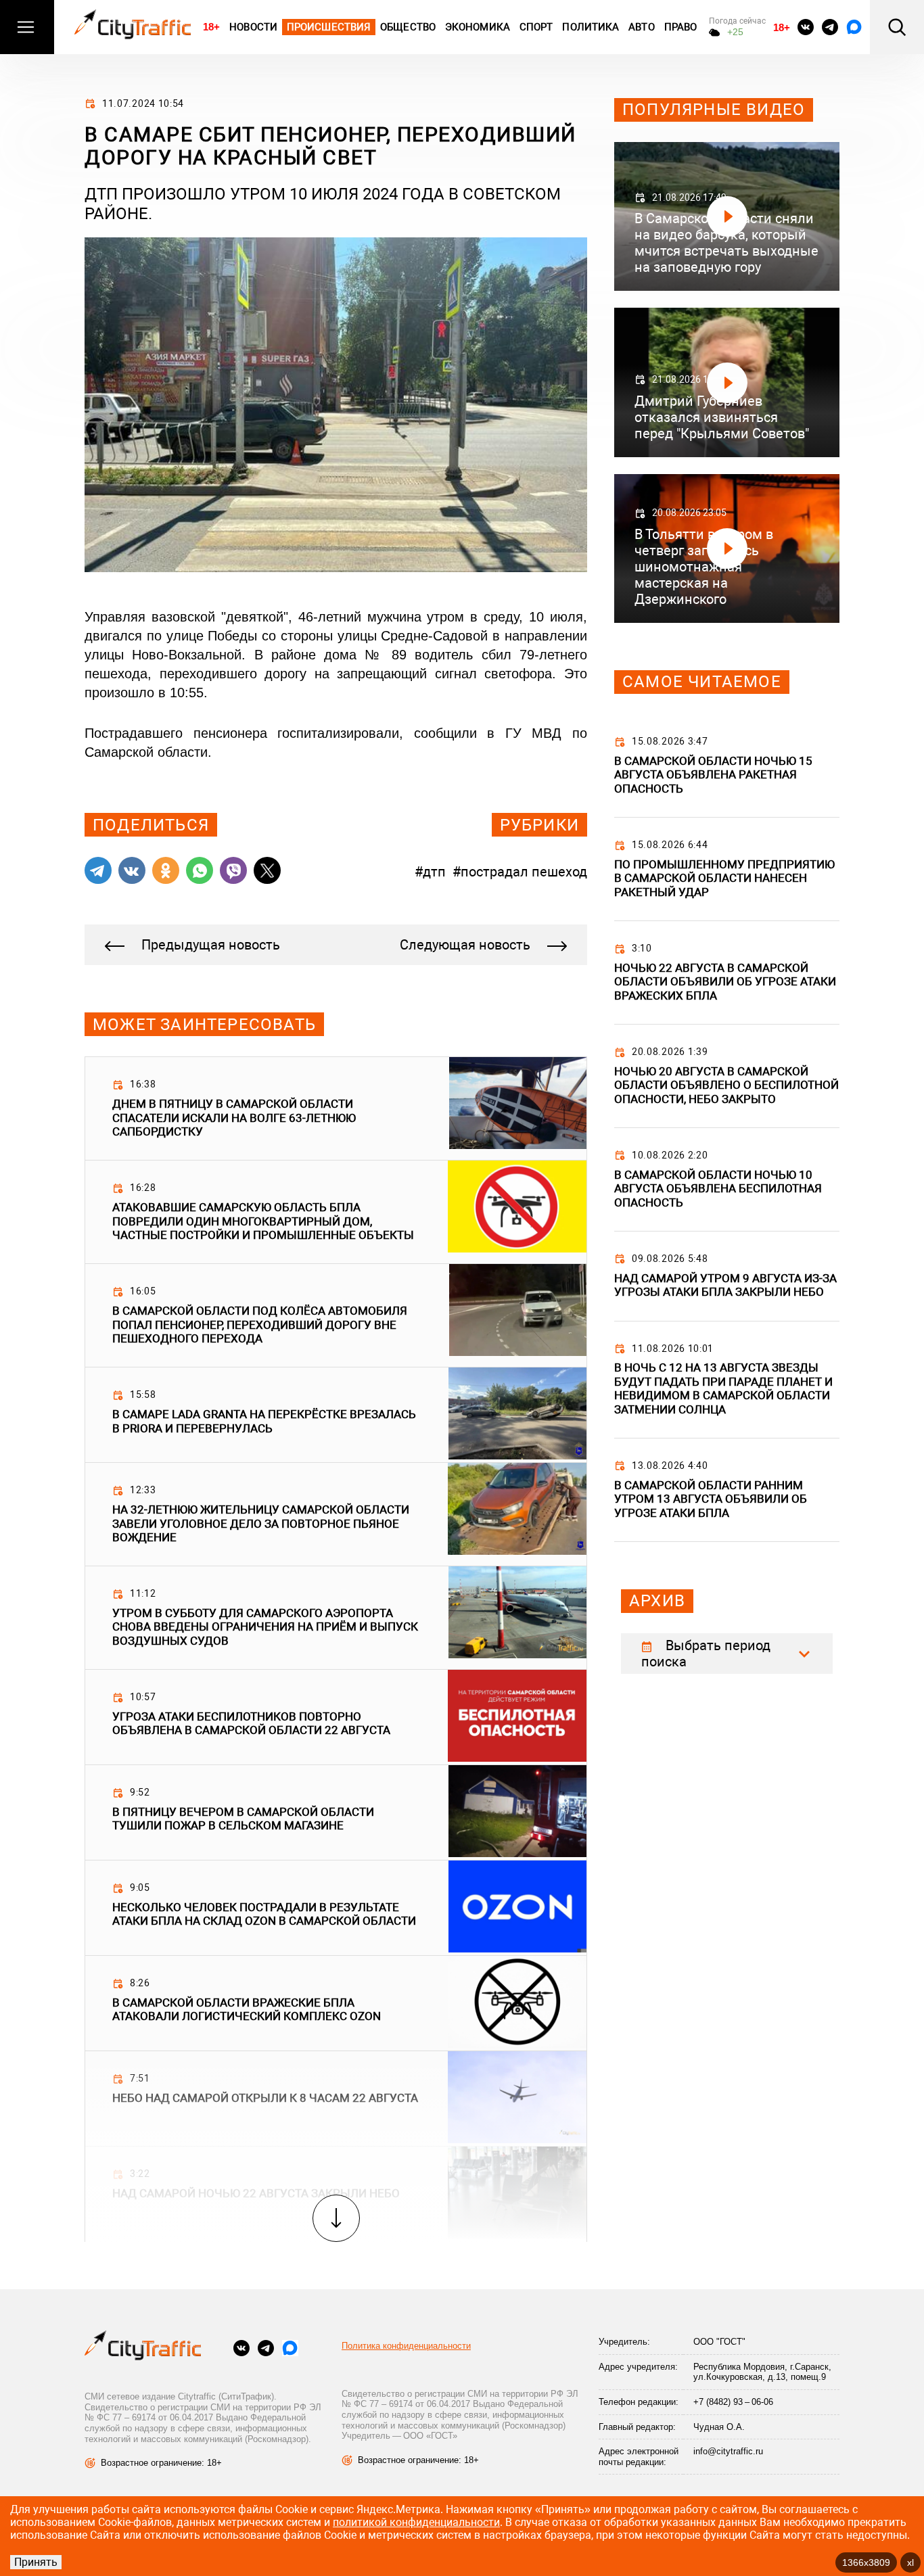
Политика (591, 27)
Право (681, 27)
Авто (641, 27)
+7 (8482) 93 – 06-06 (733, 2402)
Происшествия (329, 27)
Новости (253, 27)
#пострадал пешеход (520, 872)
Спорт (536, 27)
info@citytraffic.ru (728, 2451)
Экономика (478, 27)
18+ (211, 27)
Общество (408, 27)
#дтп (430, 872)
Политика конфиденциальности (406, 2346)
